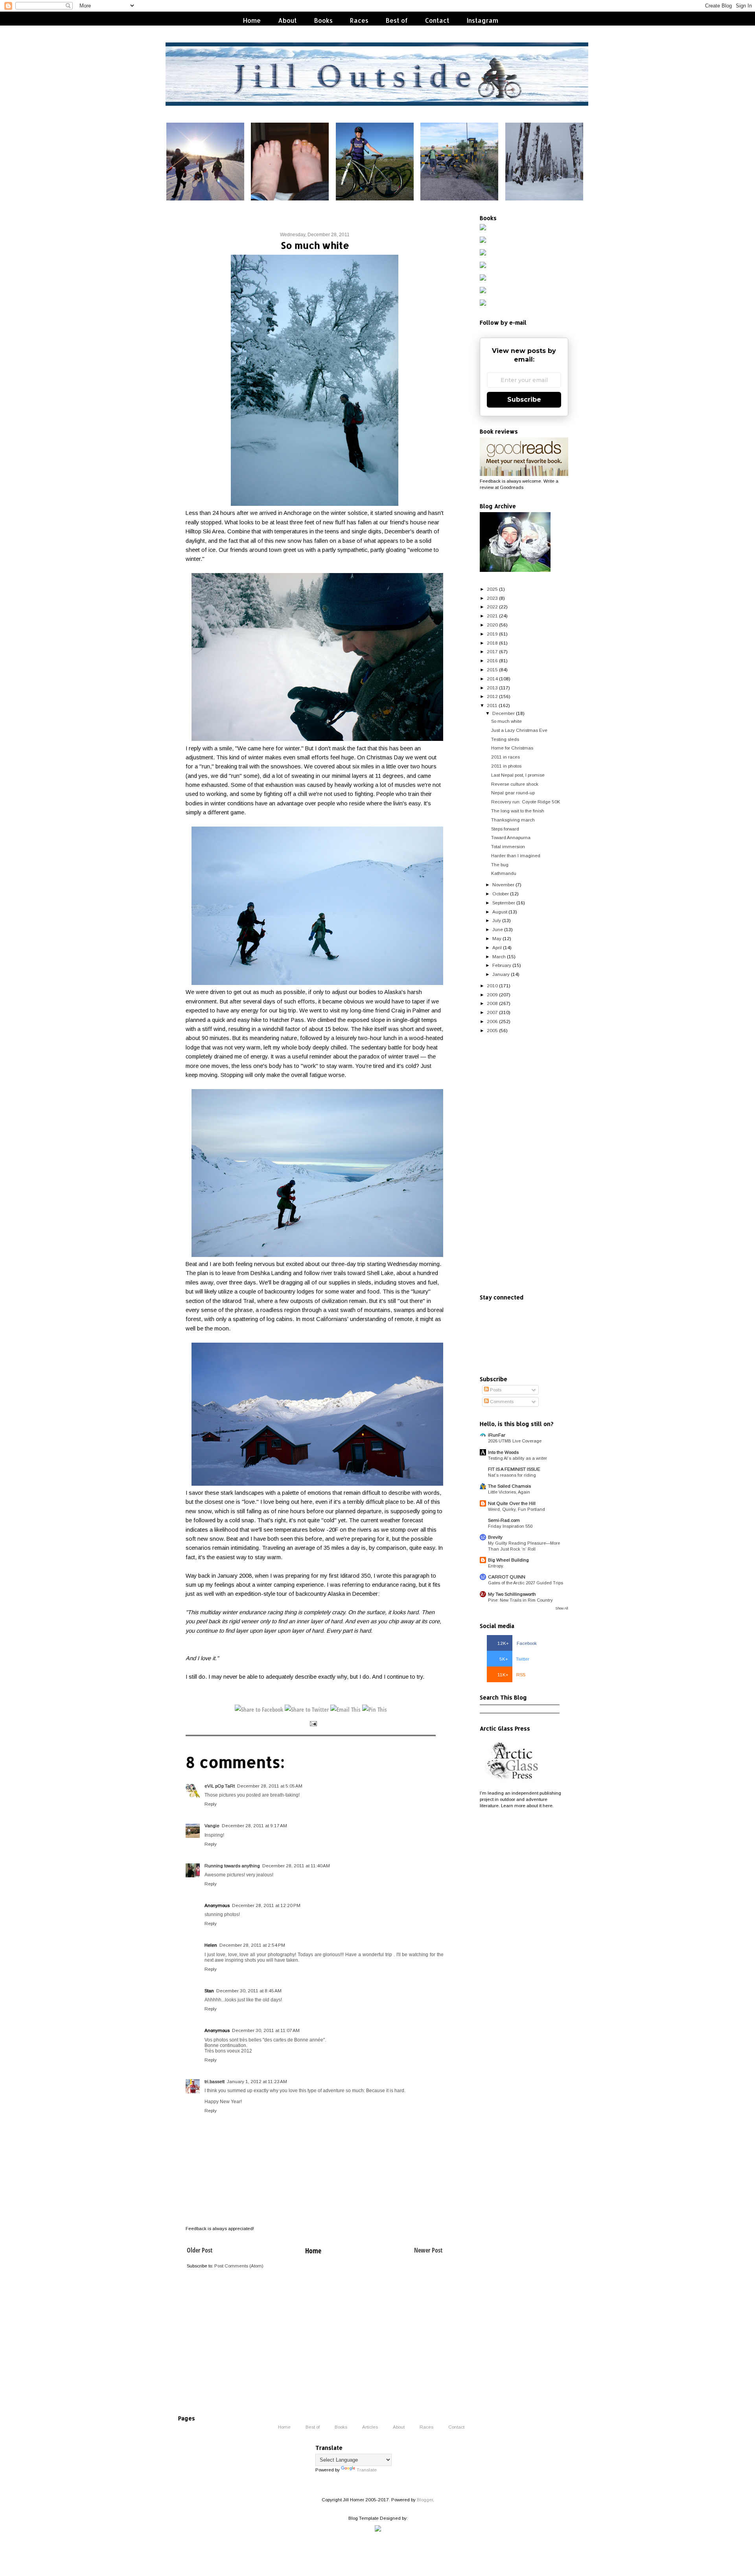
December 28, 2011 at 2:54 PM (252, 1945)
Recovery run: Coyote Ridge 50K (526, 802)
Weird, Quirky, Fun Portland (517, 1509)
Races (359, 20)
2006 (492, 1021)
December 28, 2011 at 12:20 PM (266, 1905)
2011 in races (505, 757)
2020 (492, 625)
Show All (562, 1608)
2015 (492, 670)
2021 (492, 616)
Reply (211, 1804)
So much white (506, 721)
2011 (492, 705)
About (287, 20)
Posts (495, 1390)
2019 (492, 634)
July (497, 920)
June (498, 929)
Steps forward (505, 829)
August (500, 912)
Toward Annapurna (511, 837)
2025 (492, 589)
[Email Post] (313, 1723)
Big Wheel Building (508, 1560)
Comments (501, 1401)
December (504, 713)
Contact (437, 20)
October (501, 894)
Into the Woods (503, 1452)
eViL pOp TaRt (220, 1786)
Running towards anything (232, 1866)
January (501, 974)
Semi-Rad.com (504, 1520)
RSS (511, 1675)
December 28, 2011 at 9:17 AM (254, 1825)
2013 (492, 688)
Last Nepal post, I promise (518, 775)
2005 (492, 1030)
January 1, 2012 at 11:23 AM (257, 2081)
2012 (492, 696)
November (503, 885)
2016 (492, 661)
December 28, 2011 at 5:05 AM (270, 1786)
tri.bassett (215, 2081)
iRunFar (497, 1435)
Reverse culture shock (515, 784)
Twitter (514, 1659)
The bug (500, 864)
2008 (492, 1003)
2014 (492, 679)
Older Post (200, 2250)
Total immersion (508, 846)
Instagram (482, 20)
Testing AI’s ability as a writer (517, 1458)
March (499, 956)
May (497, 938)
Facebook (517, 1643)
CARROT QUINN (507, 1577)
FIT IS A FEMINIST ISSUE (514, 1469)
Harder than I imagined (516, 855)
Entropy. (496, 1566)
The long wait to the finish (518, 811)
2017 (492, 651)
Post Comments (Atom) (239, 2266)
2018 (492, 643)
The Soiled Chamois (509, 1486)
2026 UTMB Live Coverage (515, 1441)
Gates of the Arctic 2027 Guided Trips (526, 1583)
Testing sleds (505, 739)
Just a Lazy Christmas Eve (519, 730)
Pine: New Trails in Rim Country (520, 1600)
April (497, 947)
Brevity (495, 1537)
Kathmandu (504, 873)
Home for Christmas (512, 748)
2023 (492, 598)
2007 (492, 1012)
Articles (370, 2427)
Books (323, 20)
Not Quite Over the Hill (512, 1503)
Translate (367, 2470)
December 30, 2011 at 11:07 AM (266, 2030)
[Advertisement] (524, 1164)
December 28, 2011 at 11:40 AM (296, 1866)
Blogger (425, 2500)
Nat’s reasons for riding (512, 1475)
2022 (492, 607)
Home (252, 20)
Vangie (212, 1825)
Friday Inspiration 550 (510, 1526)
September (504, 903)
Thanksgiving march (513, 820)
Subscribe (524, 400)
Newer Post (428, 2250)
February (502, 965)
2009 (492, 995)
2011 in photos (506, 766)
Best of (397, 20)
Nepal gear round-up (513, 793)
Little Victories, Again (509, 1492)
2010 (492, 986)
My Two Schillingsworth (512, 1594)
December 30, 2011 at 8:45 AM (249, 1991)
